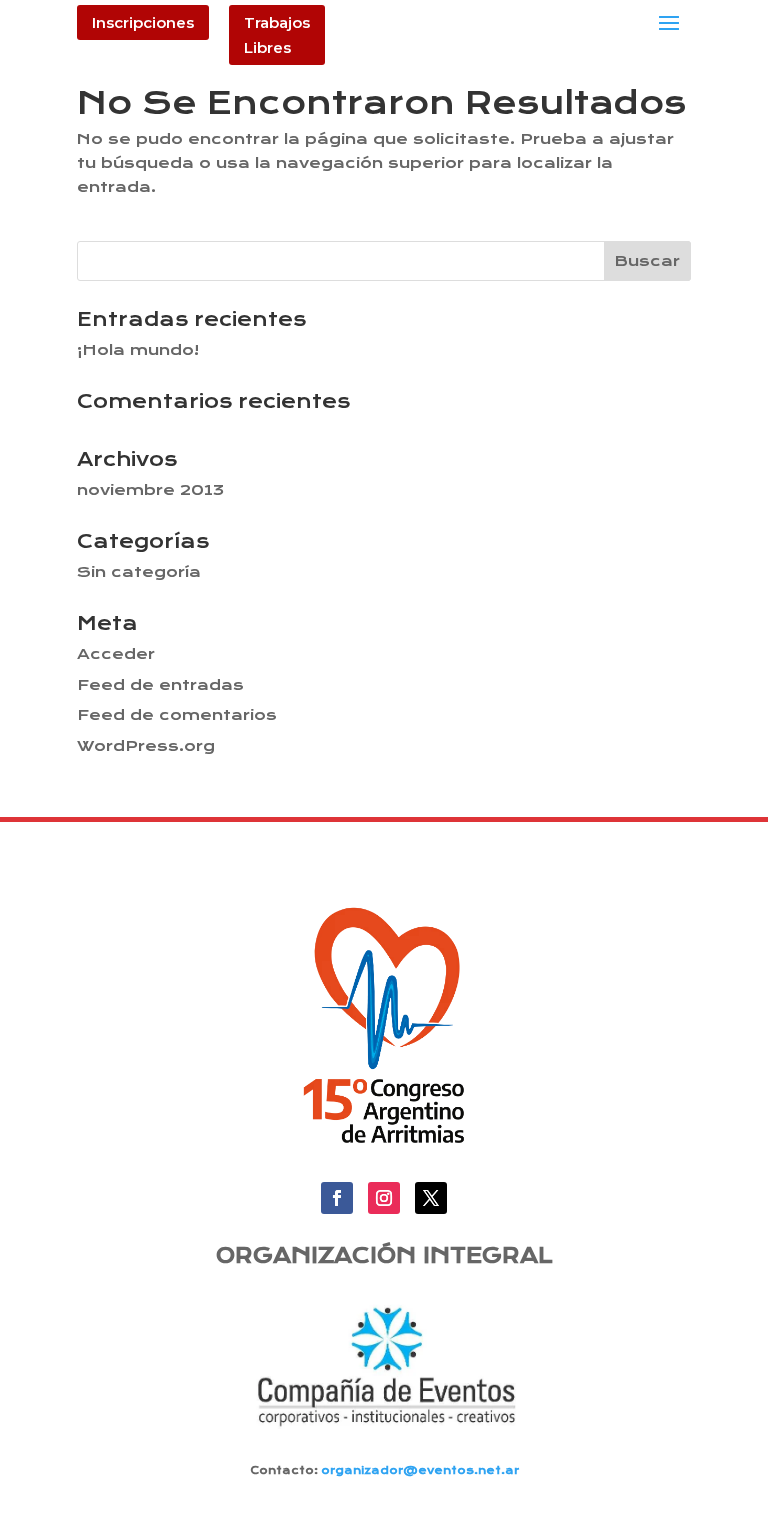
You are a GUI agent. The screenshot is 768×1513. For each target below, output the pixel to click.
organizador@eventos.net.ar (420, 1470)
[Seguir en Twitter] (431, 1198)
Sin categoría (139, 572)
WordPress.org (146, 746)
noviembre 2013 (150, 490)
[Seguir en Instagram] (384, 1198)
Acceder (116, 654)
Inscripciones (143, 22)
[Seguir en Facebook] (337, 1198)
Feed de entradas (160, 685)
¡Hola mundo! (138, 350)
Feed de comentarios (177, 715)
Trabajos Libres (277, 35)
